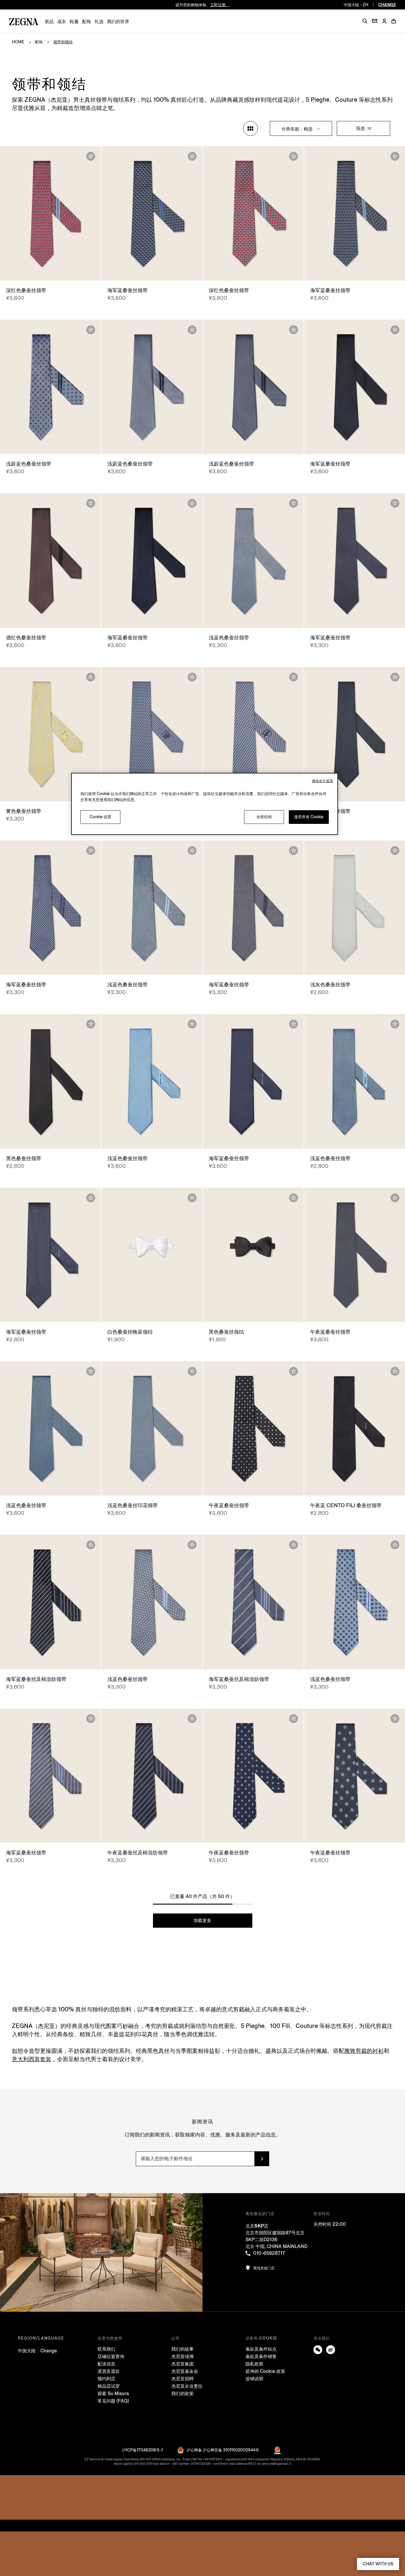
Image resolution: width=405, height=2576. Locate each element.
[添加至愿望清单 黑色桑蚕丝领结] (294, 1198)
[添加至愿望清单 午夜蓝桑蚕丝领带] (395, 1198)
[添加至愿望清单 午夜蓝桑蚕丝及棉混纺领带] (192, 1719)
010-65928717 (269, 2253)
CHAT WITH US (378, 2564)
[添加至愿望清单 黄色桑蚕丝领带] (91, 677)
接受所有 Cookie (309, 817)
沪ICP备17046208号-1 (142, 2450)
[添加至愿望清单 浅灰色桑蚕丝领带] (395, 851)
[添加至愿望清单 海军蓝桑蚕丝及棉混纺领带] (91, 1545)
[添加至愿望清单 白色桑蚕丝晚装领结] (192, 1198)
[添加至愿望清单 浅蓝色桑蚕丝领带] (294, 503)
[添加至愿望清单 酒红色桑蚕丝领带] (91, 503)
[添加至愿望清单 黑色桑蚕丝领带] (91, 1024)
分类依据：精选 (298, 129)
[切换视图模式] (251, 128)
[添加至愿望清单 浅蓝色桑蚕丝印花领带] (192, 1371)
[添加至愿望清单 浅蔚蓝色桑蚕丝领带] (91, 330)
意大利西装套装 (32, 2059)
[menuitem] (49, 22)
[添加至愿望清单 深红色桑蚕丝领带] (91, 156)
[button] (365, 21)
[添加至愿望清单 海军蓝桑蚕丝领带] (192, 156)
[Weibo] (331, 2350)
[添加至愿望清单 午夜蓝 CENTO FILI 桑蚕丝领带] (395, 1371)
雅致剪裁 (364, 2051)
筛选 (361, 128)
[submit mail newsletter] (262, 2159)
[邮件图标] (375, 21)
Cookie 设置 (100, 817)
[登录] (384, 22)
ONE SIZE (51, 270)
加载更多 (203, 1920)
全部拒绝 (264, 817)
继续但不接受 (323, 781)
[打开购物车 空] (394, 21)
